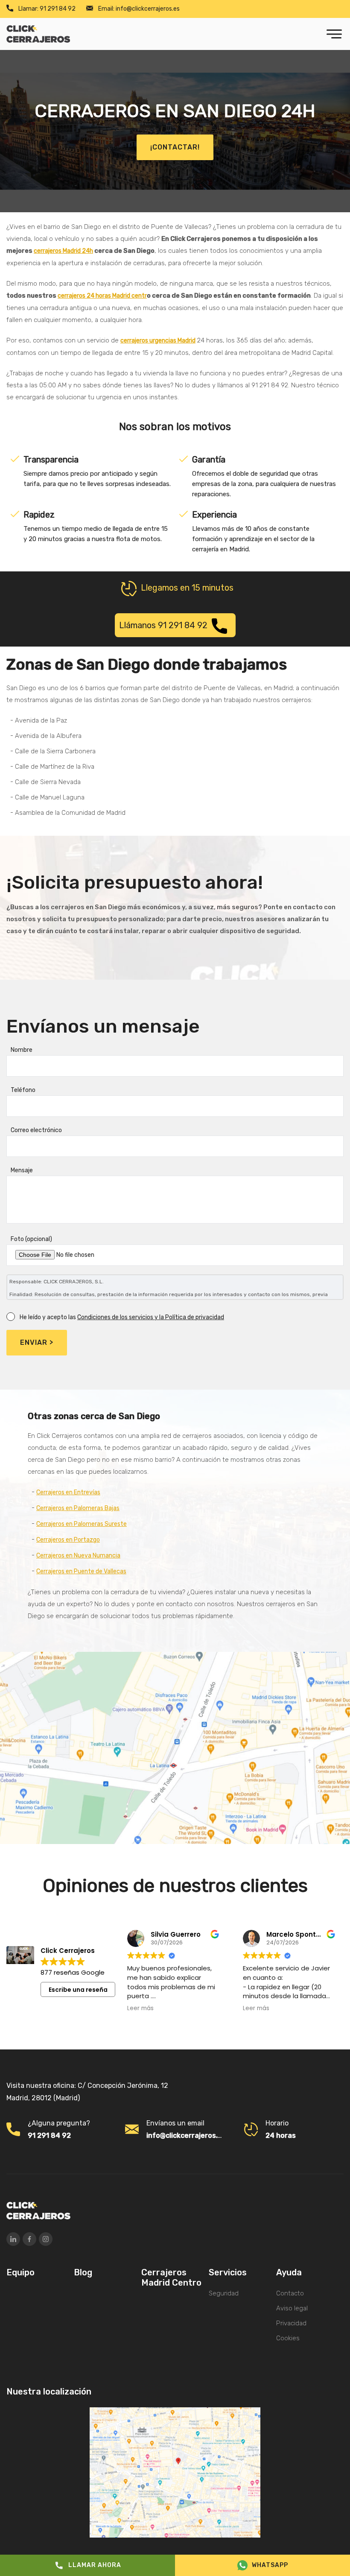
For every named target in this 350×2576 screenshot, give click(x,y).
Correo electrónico (36, 1130)
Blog (83, 2272)
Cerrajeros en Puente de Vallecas (81, 1571)
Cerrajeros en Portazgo (68, 1540)
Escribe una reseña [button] (78, 1990)
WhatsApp (270, 2565)
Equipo (20, 2272)
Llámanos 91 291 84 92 (163, 625)
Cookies (288, 2338)
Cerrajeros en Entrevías (68, 1492)
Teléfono (23, 1090)
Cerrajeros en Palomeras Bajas (78, 1508)
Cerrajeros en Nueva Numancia (78, 1556)
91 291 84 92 (47, 9)
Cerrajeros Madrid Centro (171, 2277)
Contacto (290, 2293)
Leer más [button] (140, 2008)
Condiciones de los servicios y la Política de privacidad (151, 1317)
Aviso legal (292, 2308)
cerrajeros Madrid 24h (63, 251)
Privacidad (291, 2323)
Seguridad (224, 2293)
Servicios (228, 2272)
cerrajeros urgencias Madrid (158, 341)
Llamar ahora (95, 2565)
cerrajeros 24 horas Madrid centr (102, 296)
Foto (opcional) (31, 1239)
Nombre (22, 1050)
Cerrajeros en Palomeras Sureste (82, 1524)
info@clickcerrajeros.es (139, 9)
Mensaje (22, 1170)
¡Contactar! (175, 147)
